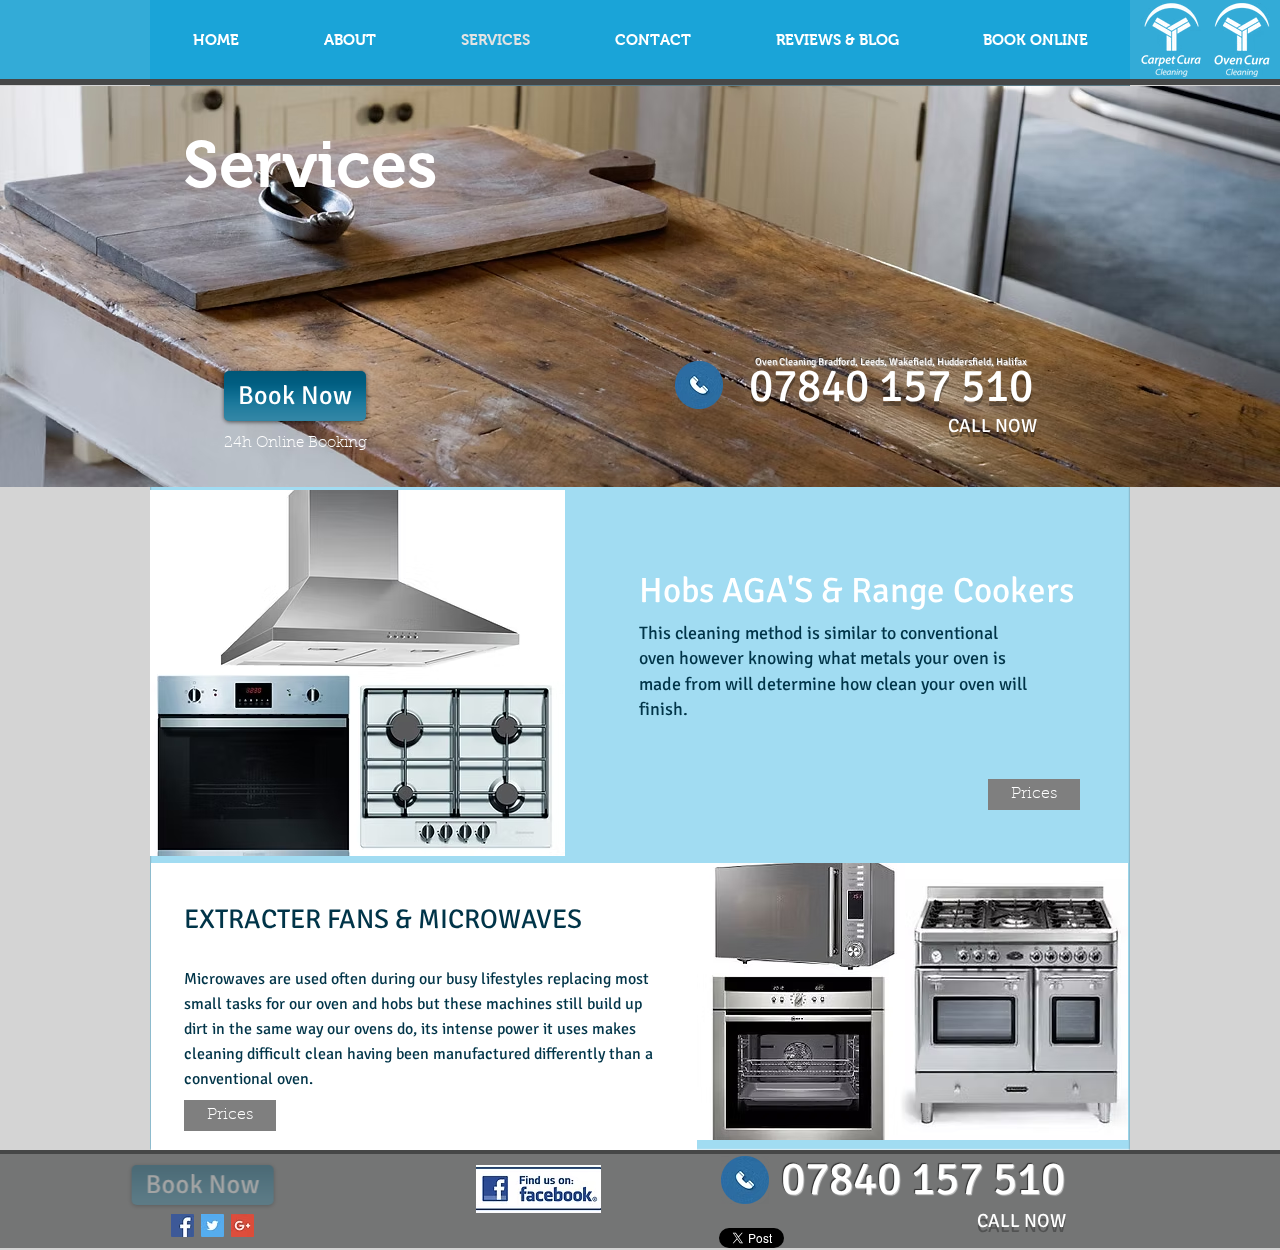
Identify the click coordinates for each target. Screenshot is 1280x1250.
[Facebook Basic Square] (182, 1225)
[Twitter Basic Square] (212, 1225)
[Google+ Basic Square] (242, 1225)
